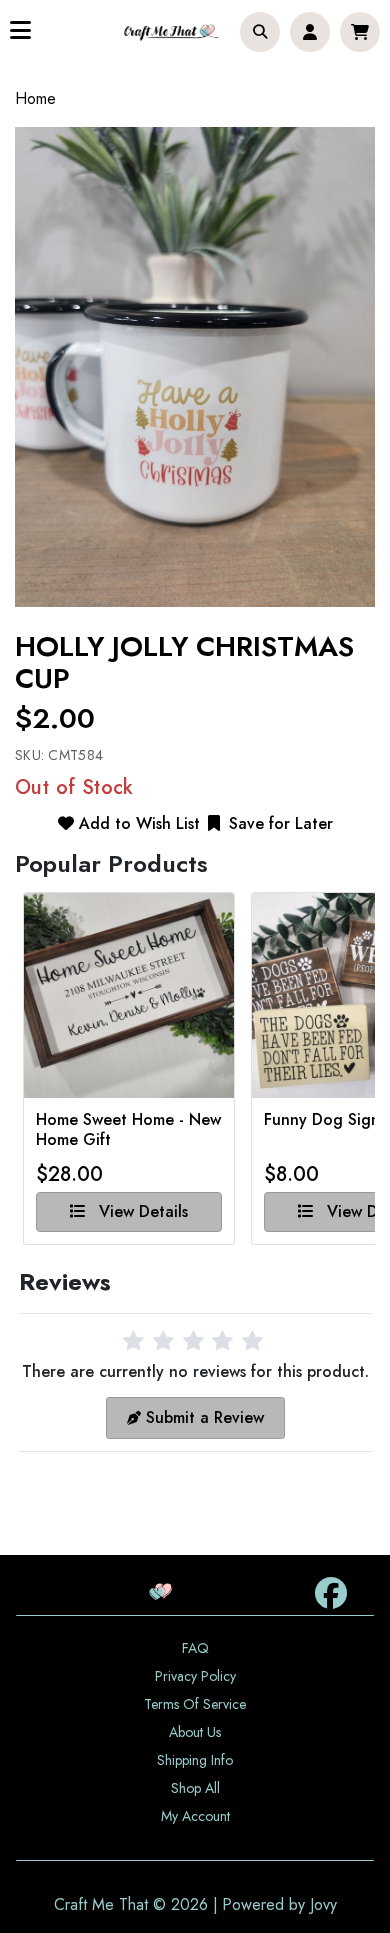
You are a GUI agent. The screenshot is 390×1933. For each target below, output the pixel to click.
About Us (195, 1732)
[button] (260, 32)
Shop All (195, 1788)
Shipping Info (195, 1760)
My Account (195, 1816)
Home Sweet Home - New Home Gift (128, 1130)
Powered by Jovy (279, 1904)
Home (35, 98)
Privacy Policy (195, 1676)
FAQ (195, 1648)
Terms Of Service (195, 1704)
